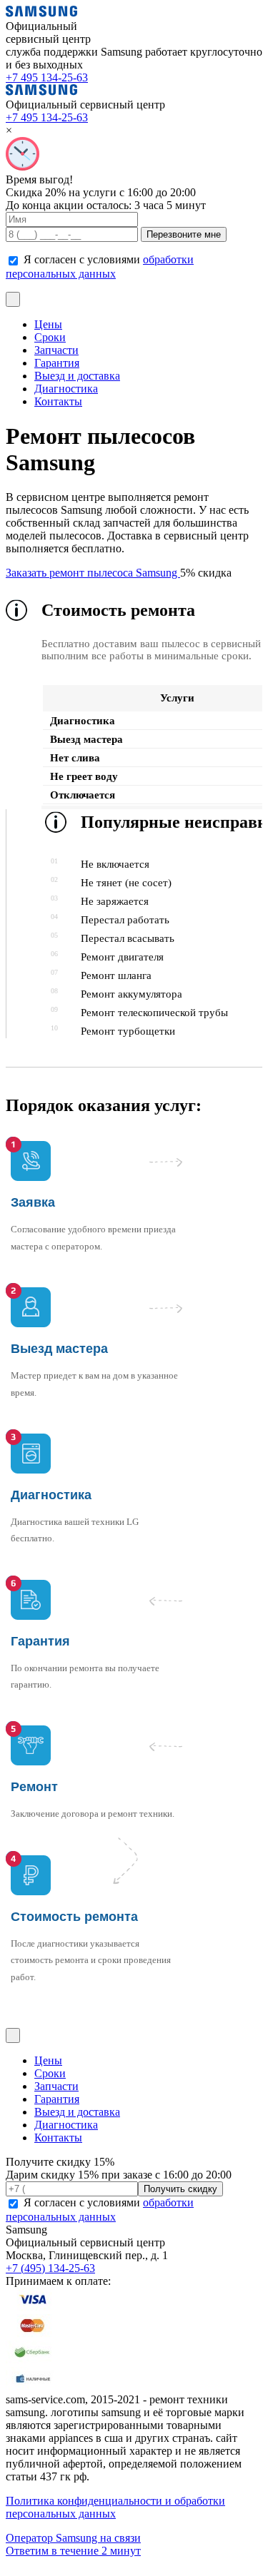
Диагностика (66, 389)
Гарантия (57, 363)
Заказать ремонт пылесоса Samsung (93, 573)
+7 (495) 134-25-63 (50, 2268)
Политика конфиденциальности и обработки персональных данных (115, 2507)
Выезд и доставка (77, 376)
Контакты (58, 401)
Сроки (50, 337)
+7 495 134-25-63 (47, 77)
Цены (48, 324)
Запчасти (56, 350)
